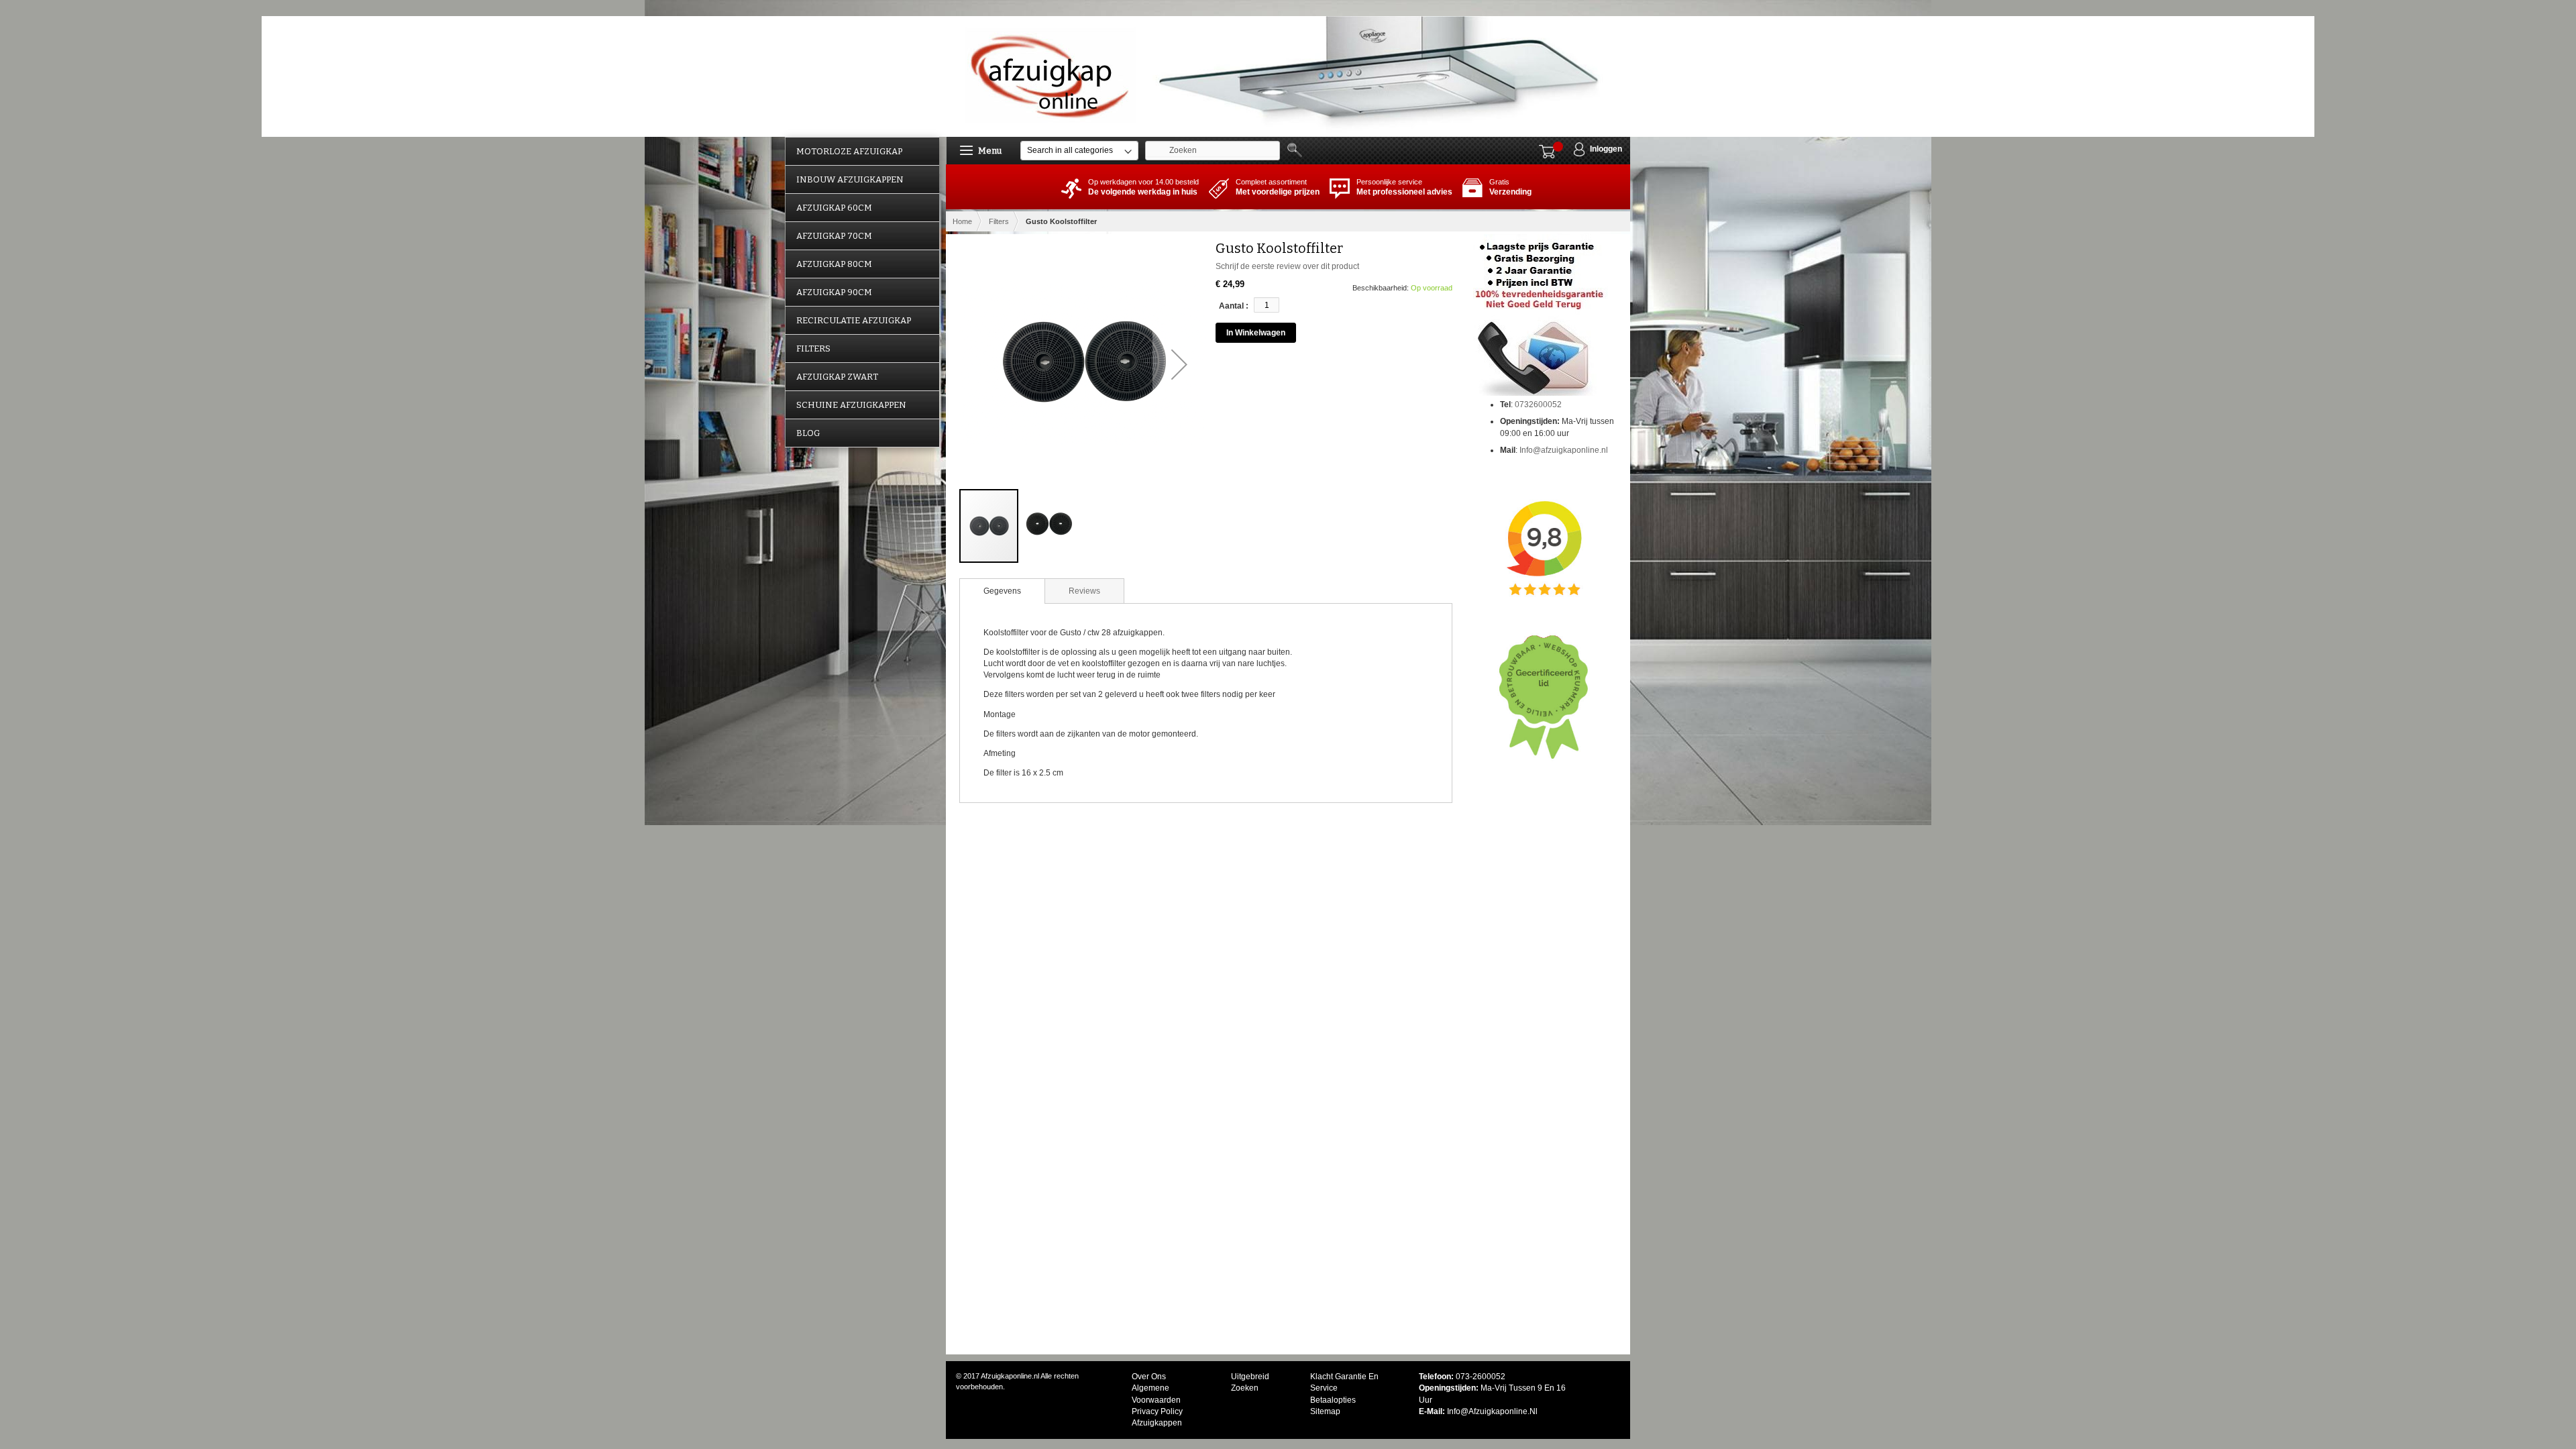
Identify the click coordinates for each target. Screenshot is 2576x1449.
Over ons (1149, 1377)
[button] (1179, 364)
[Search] (1297, 150)
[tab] (1002, 591)
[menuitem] (862, 151)
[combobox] (1213, 151)
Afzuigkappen (1157, 1423)
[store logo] (1052, 75)
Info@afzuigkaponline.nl (1564, 450)
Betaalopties (1333, 1400)
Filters (999, 221)
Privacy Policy (1157, 1411)
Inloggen (1606, 149)
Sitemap (1325, 1411)
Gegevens (1002, 591)
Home (962, 221)
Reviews (1084, 591)
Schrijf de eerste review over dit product (1287, 266)
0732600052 (1538, 405)
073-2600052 (1481, 1377)
